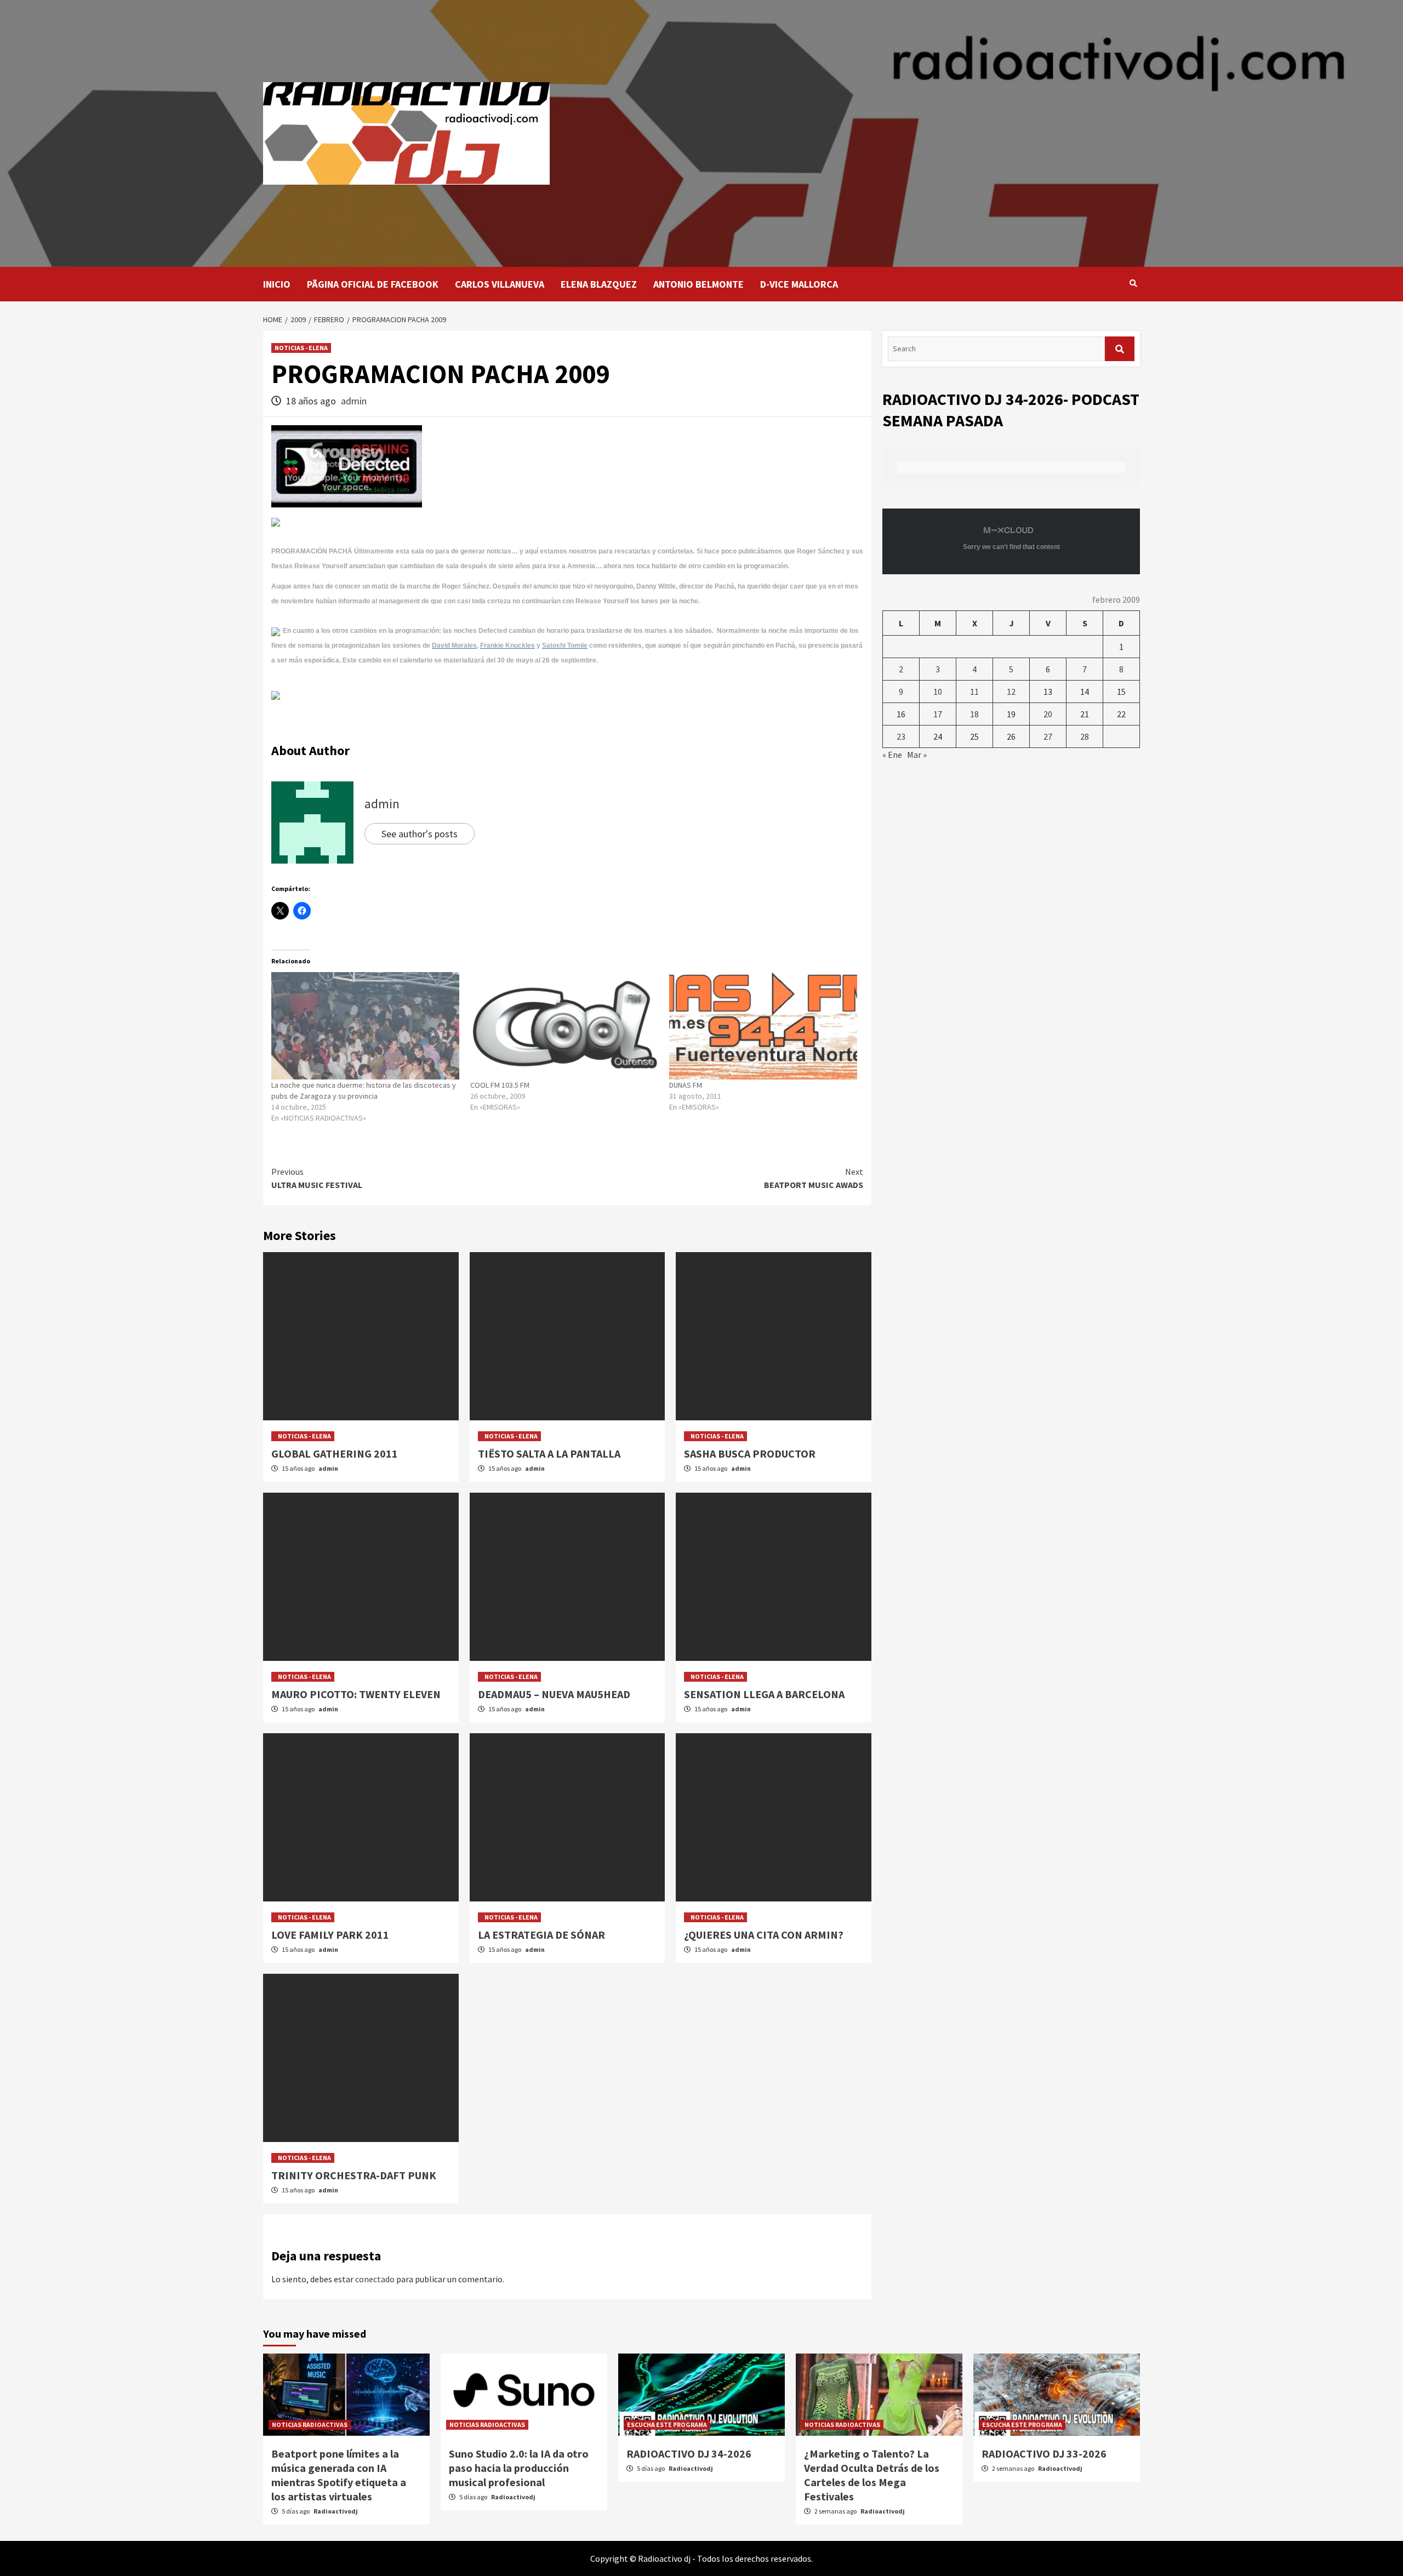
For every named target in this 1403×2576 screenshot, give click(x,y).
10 (938, 692)
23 (901, 736)
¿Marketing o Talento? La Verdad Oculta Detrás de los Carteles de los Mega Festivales (872, 2475)
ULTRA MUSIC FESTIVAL (317, 1178)
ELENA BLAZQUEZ (599, 284)
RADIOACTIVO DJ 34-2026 (689, 2454)
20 (1048, 714)
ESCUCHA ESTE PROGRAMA (667, 2424)
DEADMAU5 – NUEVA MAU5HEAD (554, 1694)
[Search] (1133, 283)
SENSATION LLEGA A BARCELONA (764, 1694)
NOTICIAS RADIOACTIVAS (310, 2424)
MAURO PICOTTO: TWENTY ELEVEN (356, 1694)
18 (974, 714)
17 (938, 714)
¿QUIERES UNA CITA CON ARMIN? (764, 1935)
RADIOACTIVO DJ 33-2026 (1044, 2454)
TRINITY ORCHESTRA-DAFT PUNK (354, 2175)
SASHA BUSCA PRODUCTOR (750, 1453)
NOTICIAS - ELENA (301, 348)
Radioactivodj (336, 2511)
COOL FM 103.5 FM (500, 1085)
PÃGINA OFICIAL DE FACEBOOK (373, 284)
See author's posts (420, 834)
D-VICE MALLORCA (799, 284)
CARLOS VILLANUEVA (500, 284)
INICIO (277, 284)
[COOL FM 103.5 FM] (564, 1026)
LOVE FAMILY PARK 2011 (330, 1935)
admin (354, 401)
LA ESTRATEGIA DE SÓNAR (541, 1935)
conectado (375, 2279)
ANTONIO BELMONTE (698, 284)
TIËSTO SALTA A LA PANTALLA (549, 1453)
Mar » (917, 755)
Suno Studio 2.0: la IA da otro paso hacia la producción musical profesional (519, 2468)
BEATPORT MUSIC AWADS (814, 1178)
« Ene (892, 755)
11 (974, 692)
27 (1048, 736)
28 (1085, 736)
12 (1011, 692)
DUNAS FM (686, 1085)
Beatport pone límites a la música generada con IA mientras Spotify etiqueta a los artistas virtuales (339, 2475)
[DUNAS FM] (763, 1026)
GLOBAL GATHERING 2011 (335, 1453)
